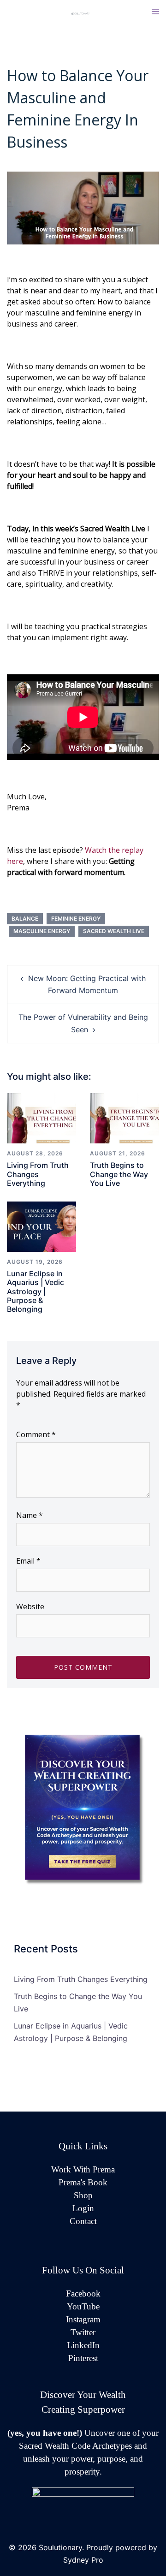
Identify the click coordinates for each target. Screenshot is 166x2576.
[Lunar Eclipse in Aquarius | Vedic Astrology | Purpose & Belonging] (41, 1226)
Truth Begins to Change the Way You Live (119, 1174)
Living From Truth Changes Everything (38, 1174)
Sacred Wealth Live (114, 931)
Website (30, 1606)
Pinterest (83, 2358)
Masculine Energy (42, 931)
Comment (36, 1434)
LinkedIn (83, 2345)
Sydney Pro (83, 2560)
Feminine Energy (76, 919)
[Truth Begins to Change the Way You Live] (125, 1118)
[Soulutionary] (83, 13)
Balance (25, 919)
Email (28, 1561)
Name (30, 1515)
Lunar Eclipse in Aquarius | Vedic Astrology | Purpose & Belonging (36, 1291)
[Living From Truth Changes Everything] (41, 1118)
